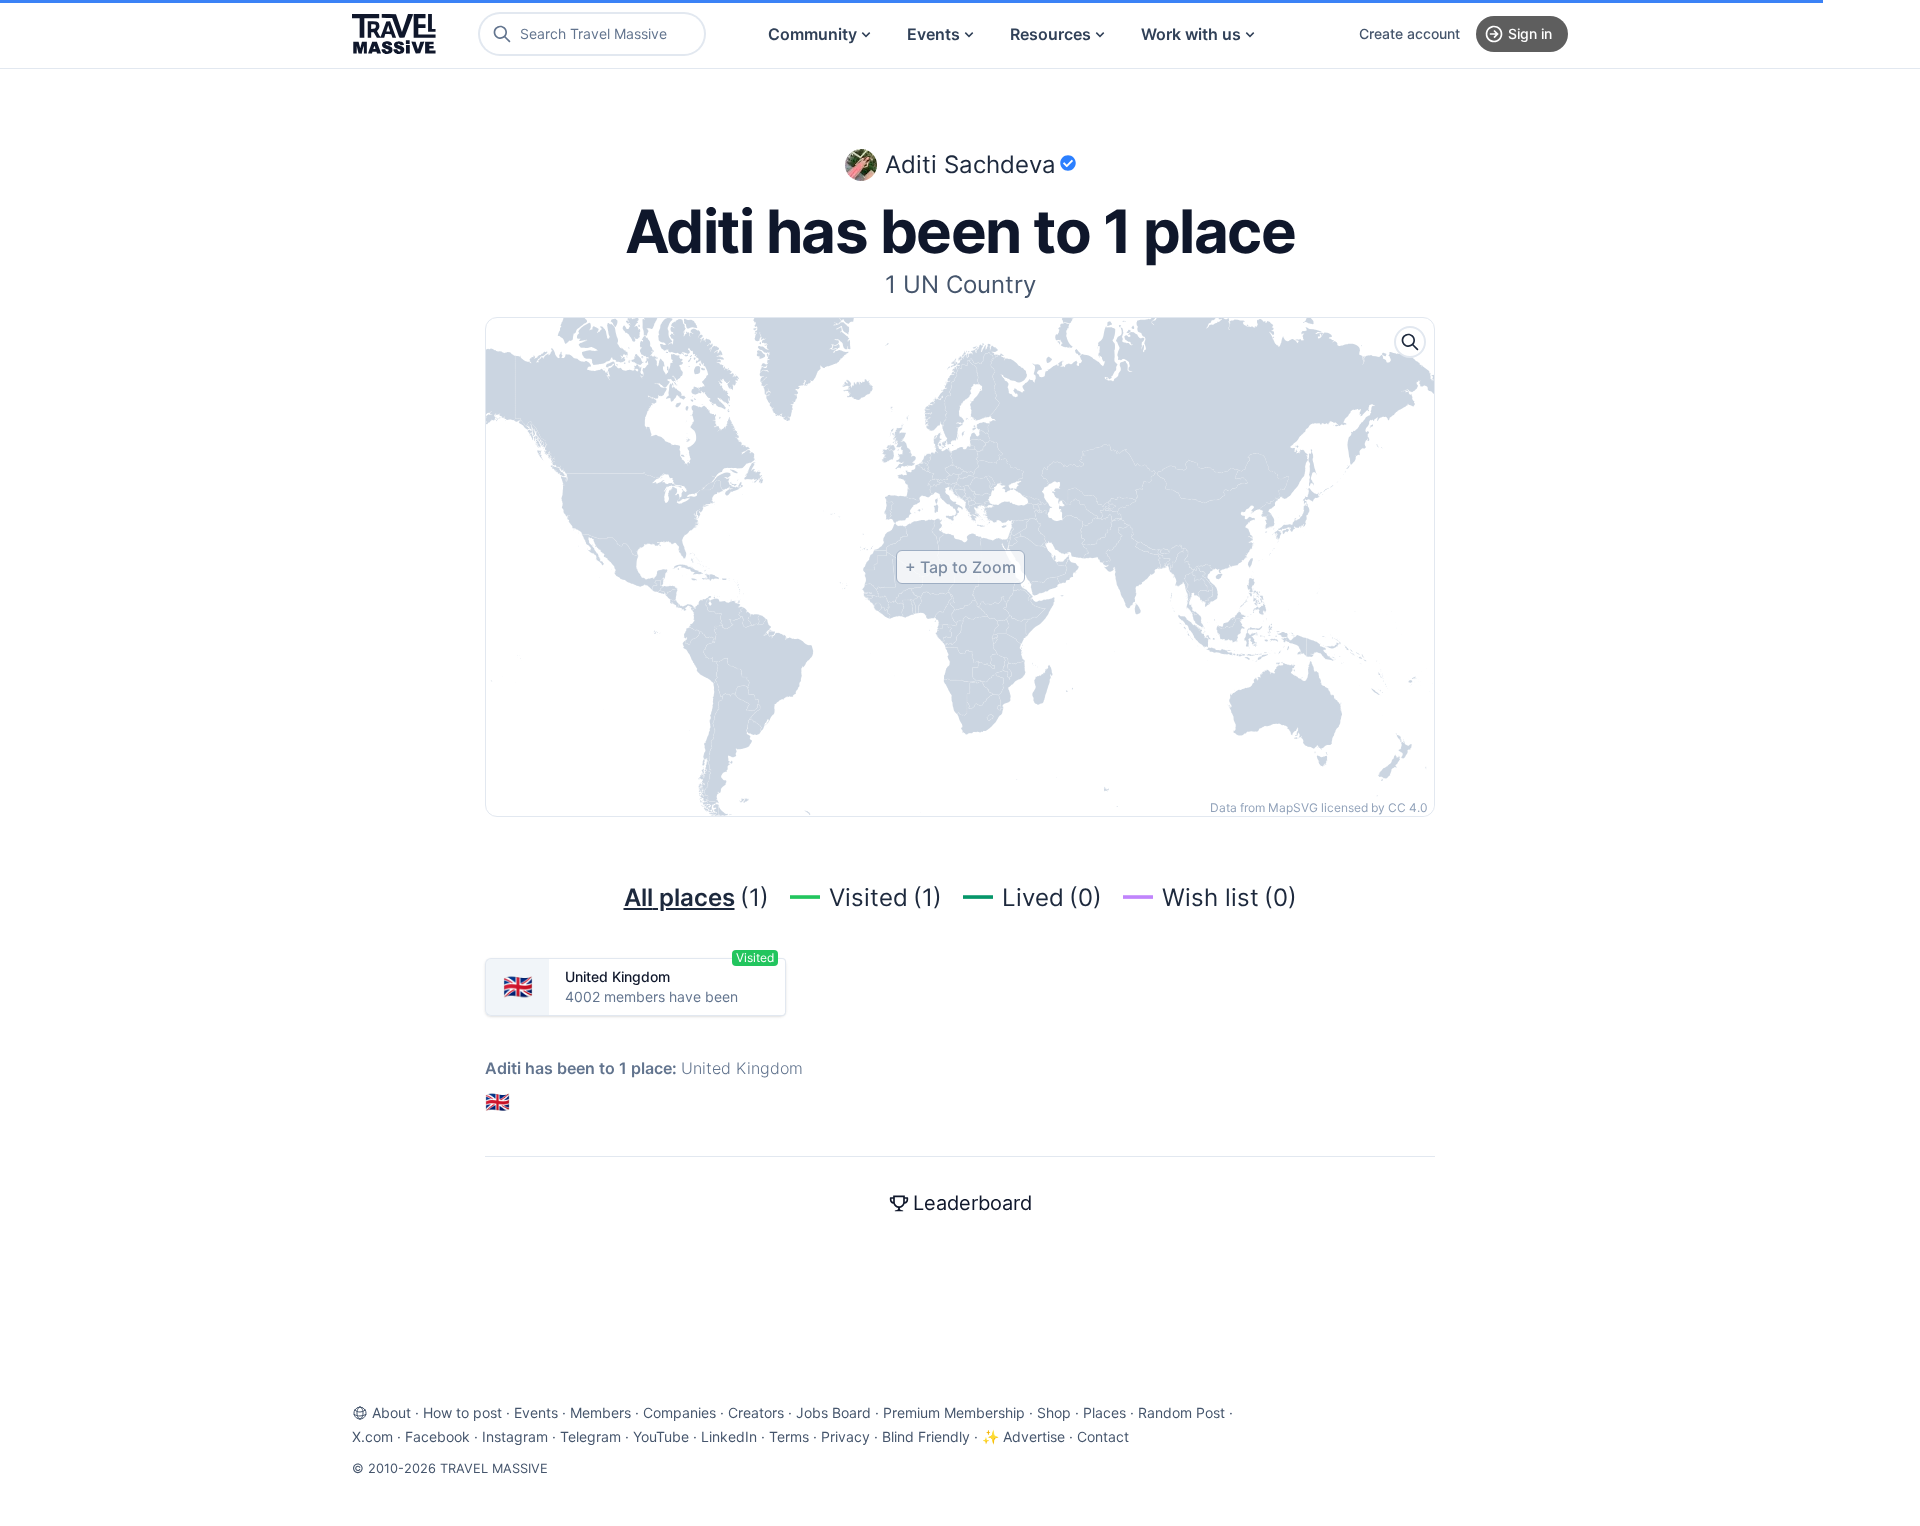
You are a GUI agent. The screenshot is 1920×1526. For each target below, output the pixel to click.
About (391, 1412)
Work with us (1191, 34)
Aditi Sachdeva (970, 164)
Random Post (1181, 1412)
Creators (756, 1412)
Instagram (515, 1436)
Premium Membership (954, 1412)
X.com (372, 1436)
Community (812, 34)
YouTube (661, 1436)
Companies (679, 1412)
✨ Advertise (1023, 1436)
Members (600, 1412)
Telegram (590, 1436)
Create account (1409, 33)
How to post (462, 1412)
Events (933, 34)
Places (1104, 1412)
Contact (1103, 1436)
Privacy (845, 1436)
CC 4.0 (1408, 807)
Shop (1054, 1412)
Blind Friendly (926, 1436)
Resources (1050, 34)
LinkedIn (729, 1436)
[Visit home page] (394, 34)
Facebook (437, 1436)
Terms (789, 1436)
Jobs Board (833, 1412)
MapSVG (1293, 807)
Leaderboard (972, 1203)
